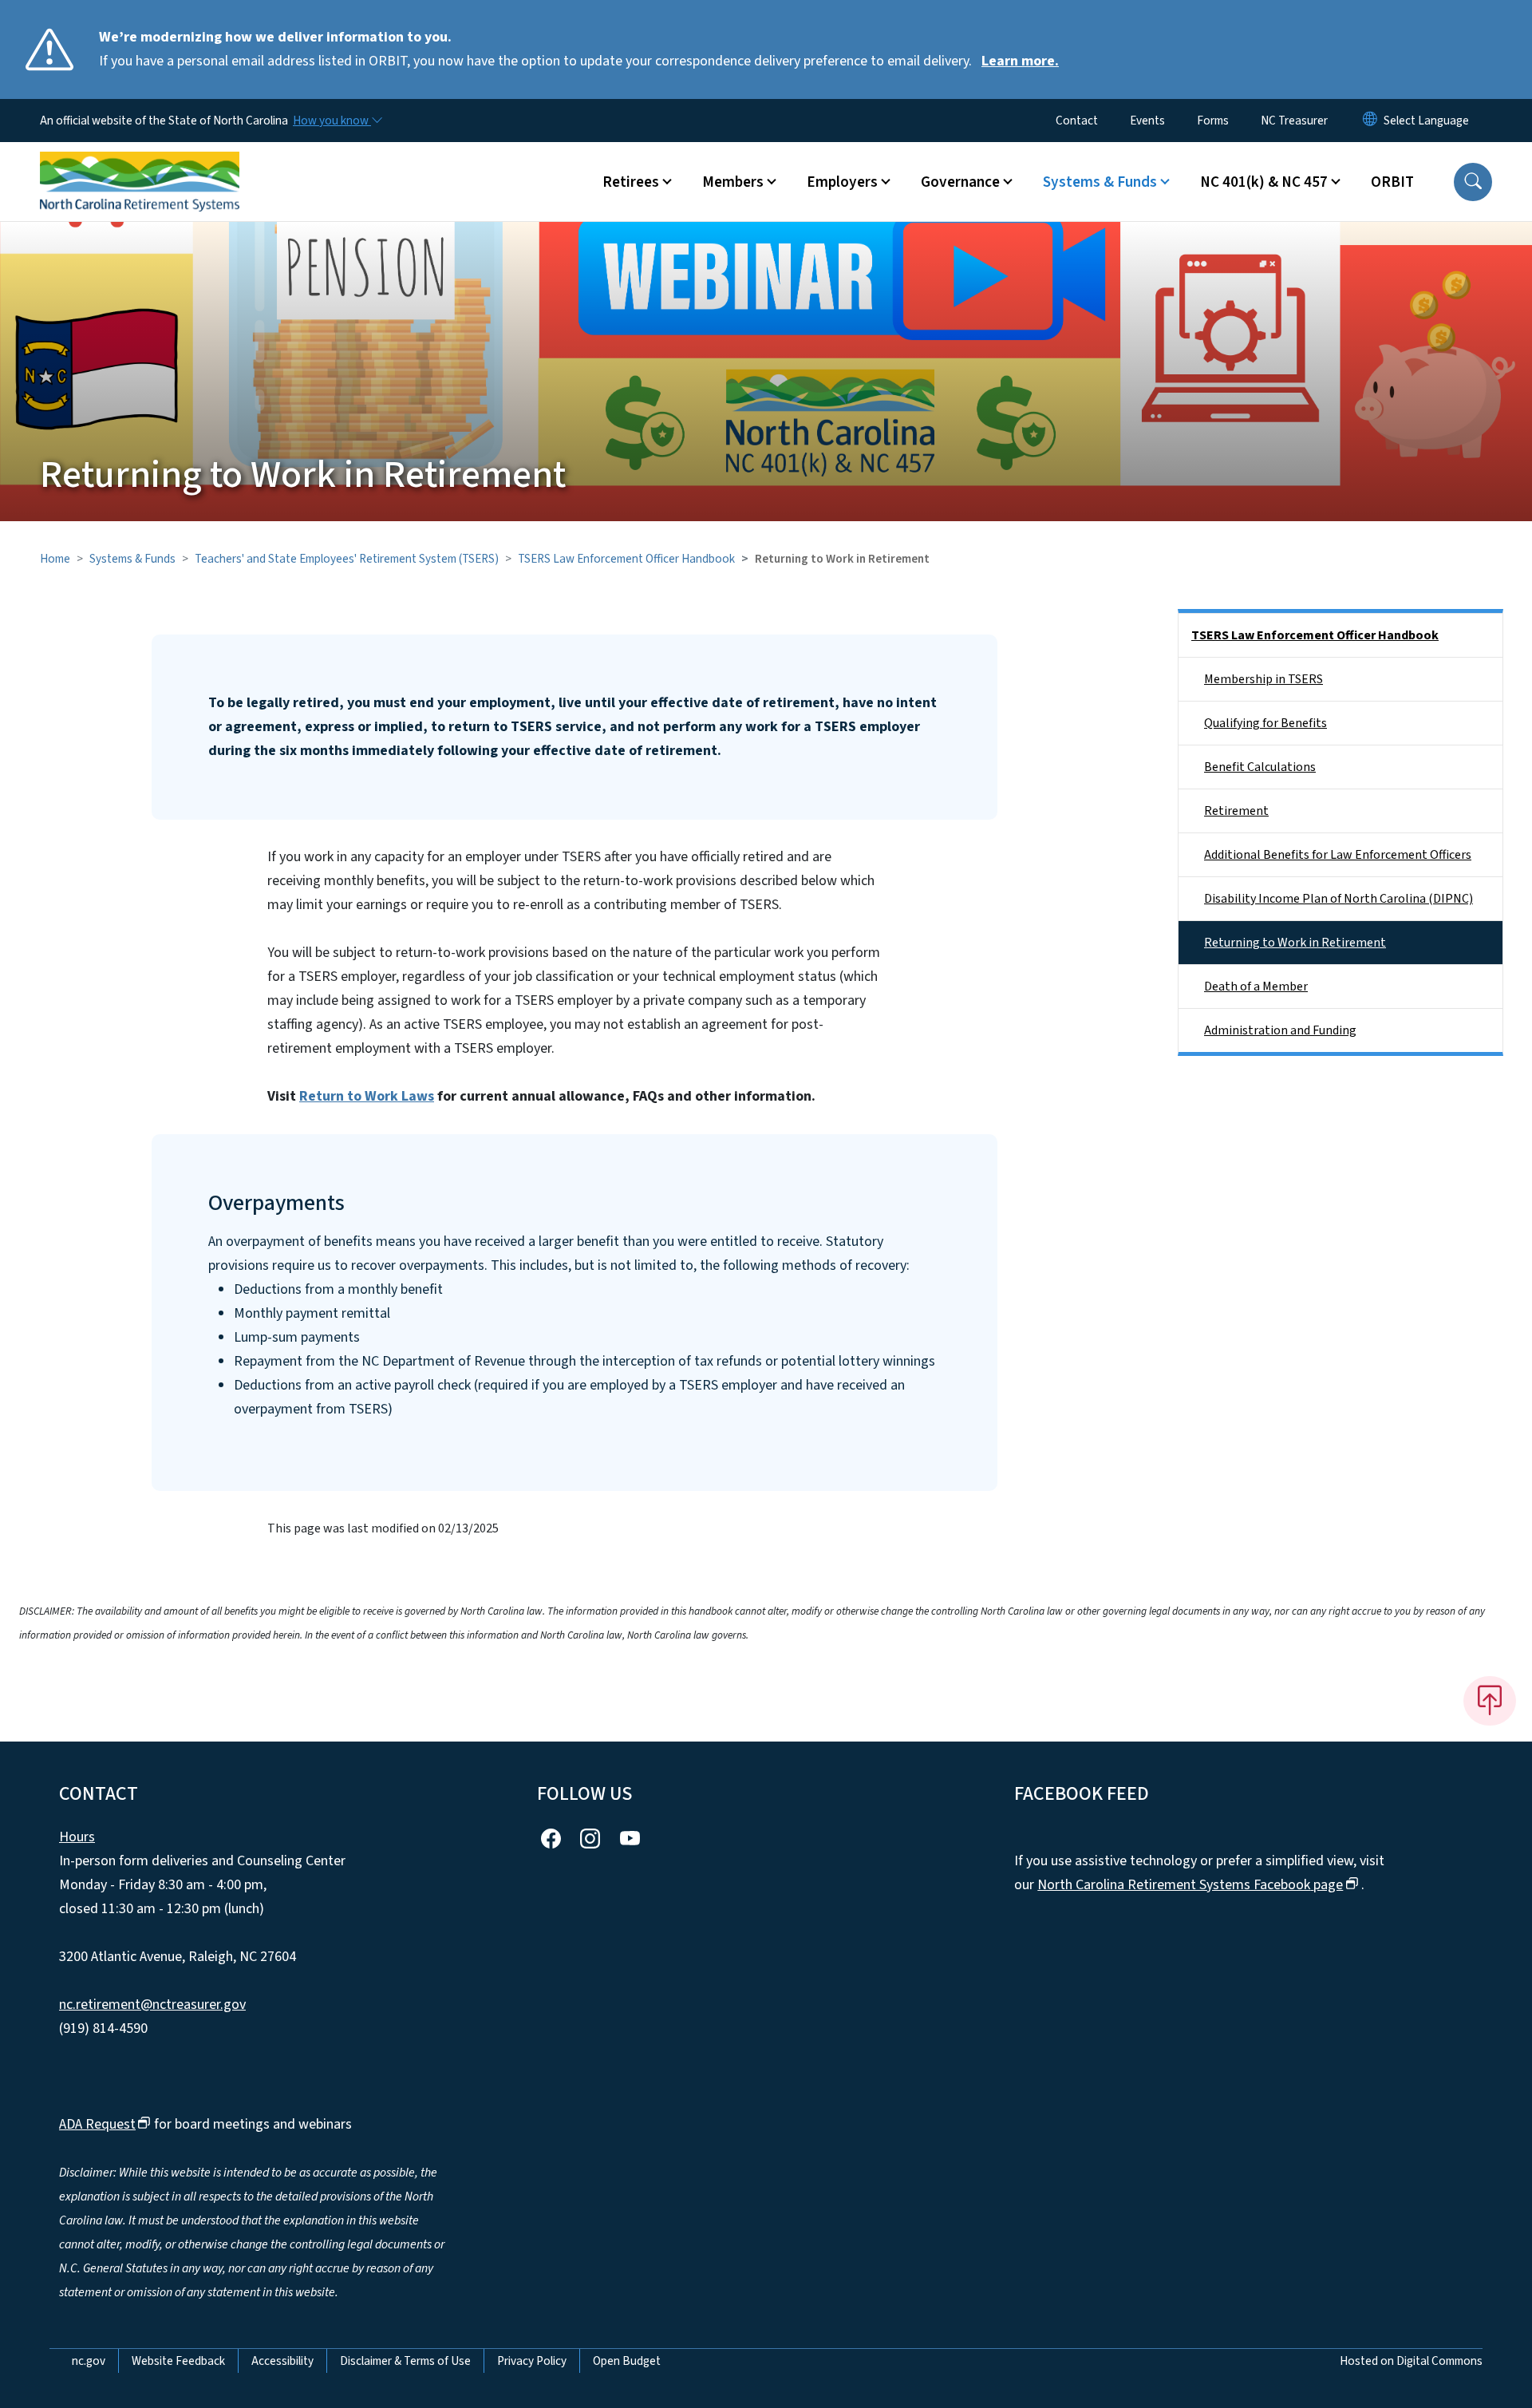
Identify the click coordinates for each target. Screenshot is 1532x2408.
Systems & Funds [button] (1100, 182)
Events (1147, 121)
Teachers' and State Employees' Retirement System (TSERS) (347, 559)
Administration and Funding (1280, 1030)
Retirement (1236, 811)
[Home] (140, 164)
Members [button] (733, 182)
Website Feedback (178, 2361)
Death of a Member (1256, 987)
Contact (1077, 121)
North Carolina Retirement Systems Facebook (1190, 1885)
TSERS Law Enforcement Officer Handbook (626, 559)
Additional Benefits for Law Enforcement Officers (1338, 855)
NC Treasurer (1294, 121)
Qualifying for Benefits (1265, 723)
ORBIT (1392, 182)
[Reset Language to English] (1370, 121)
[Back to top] (1490, 1701)
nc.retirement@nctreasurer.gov (152, 2005)
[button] (1473, 182)
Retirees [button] (631, 182)
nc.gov (89, 2361)
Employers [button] (842, 182)
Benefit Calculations (1260, 767)
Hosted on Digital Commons (1411, 2361)
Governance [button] (960, 182)
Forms (1213, 121)
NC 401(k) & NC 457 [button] (1264, 182)
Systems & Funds (132, 559)
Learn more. (1020, 61)
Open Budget (627, 2361)
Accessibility (282, 2361)
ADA (97, 2124)
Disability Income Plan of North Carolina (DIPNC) (1339, 899)
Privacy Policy (532, 2361)
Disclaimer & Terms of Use (405, 2361)
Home (55, 559)
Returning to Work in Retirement (1295, 943)
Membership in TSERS (1264, 679)
